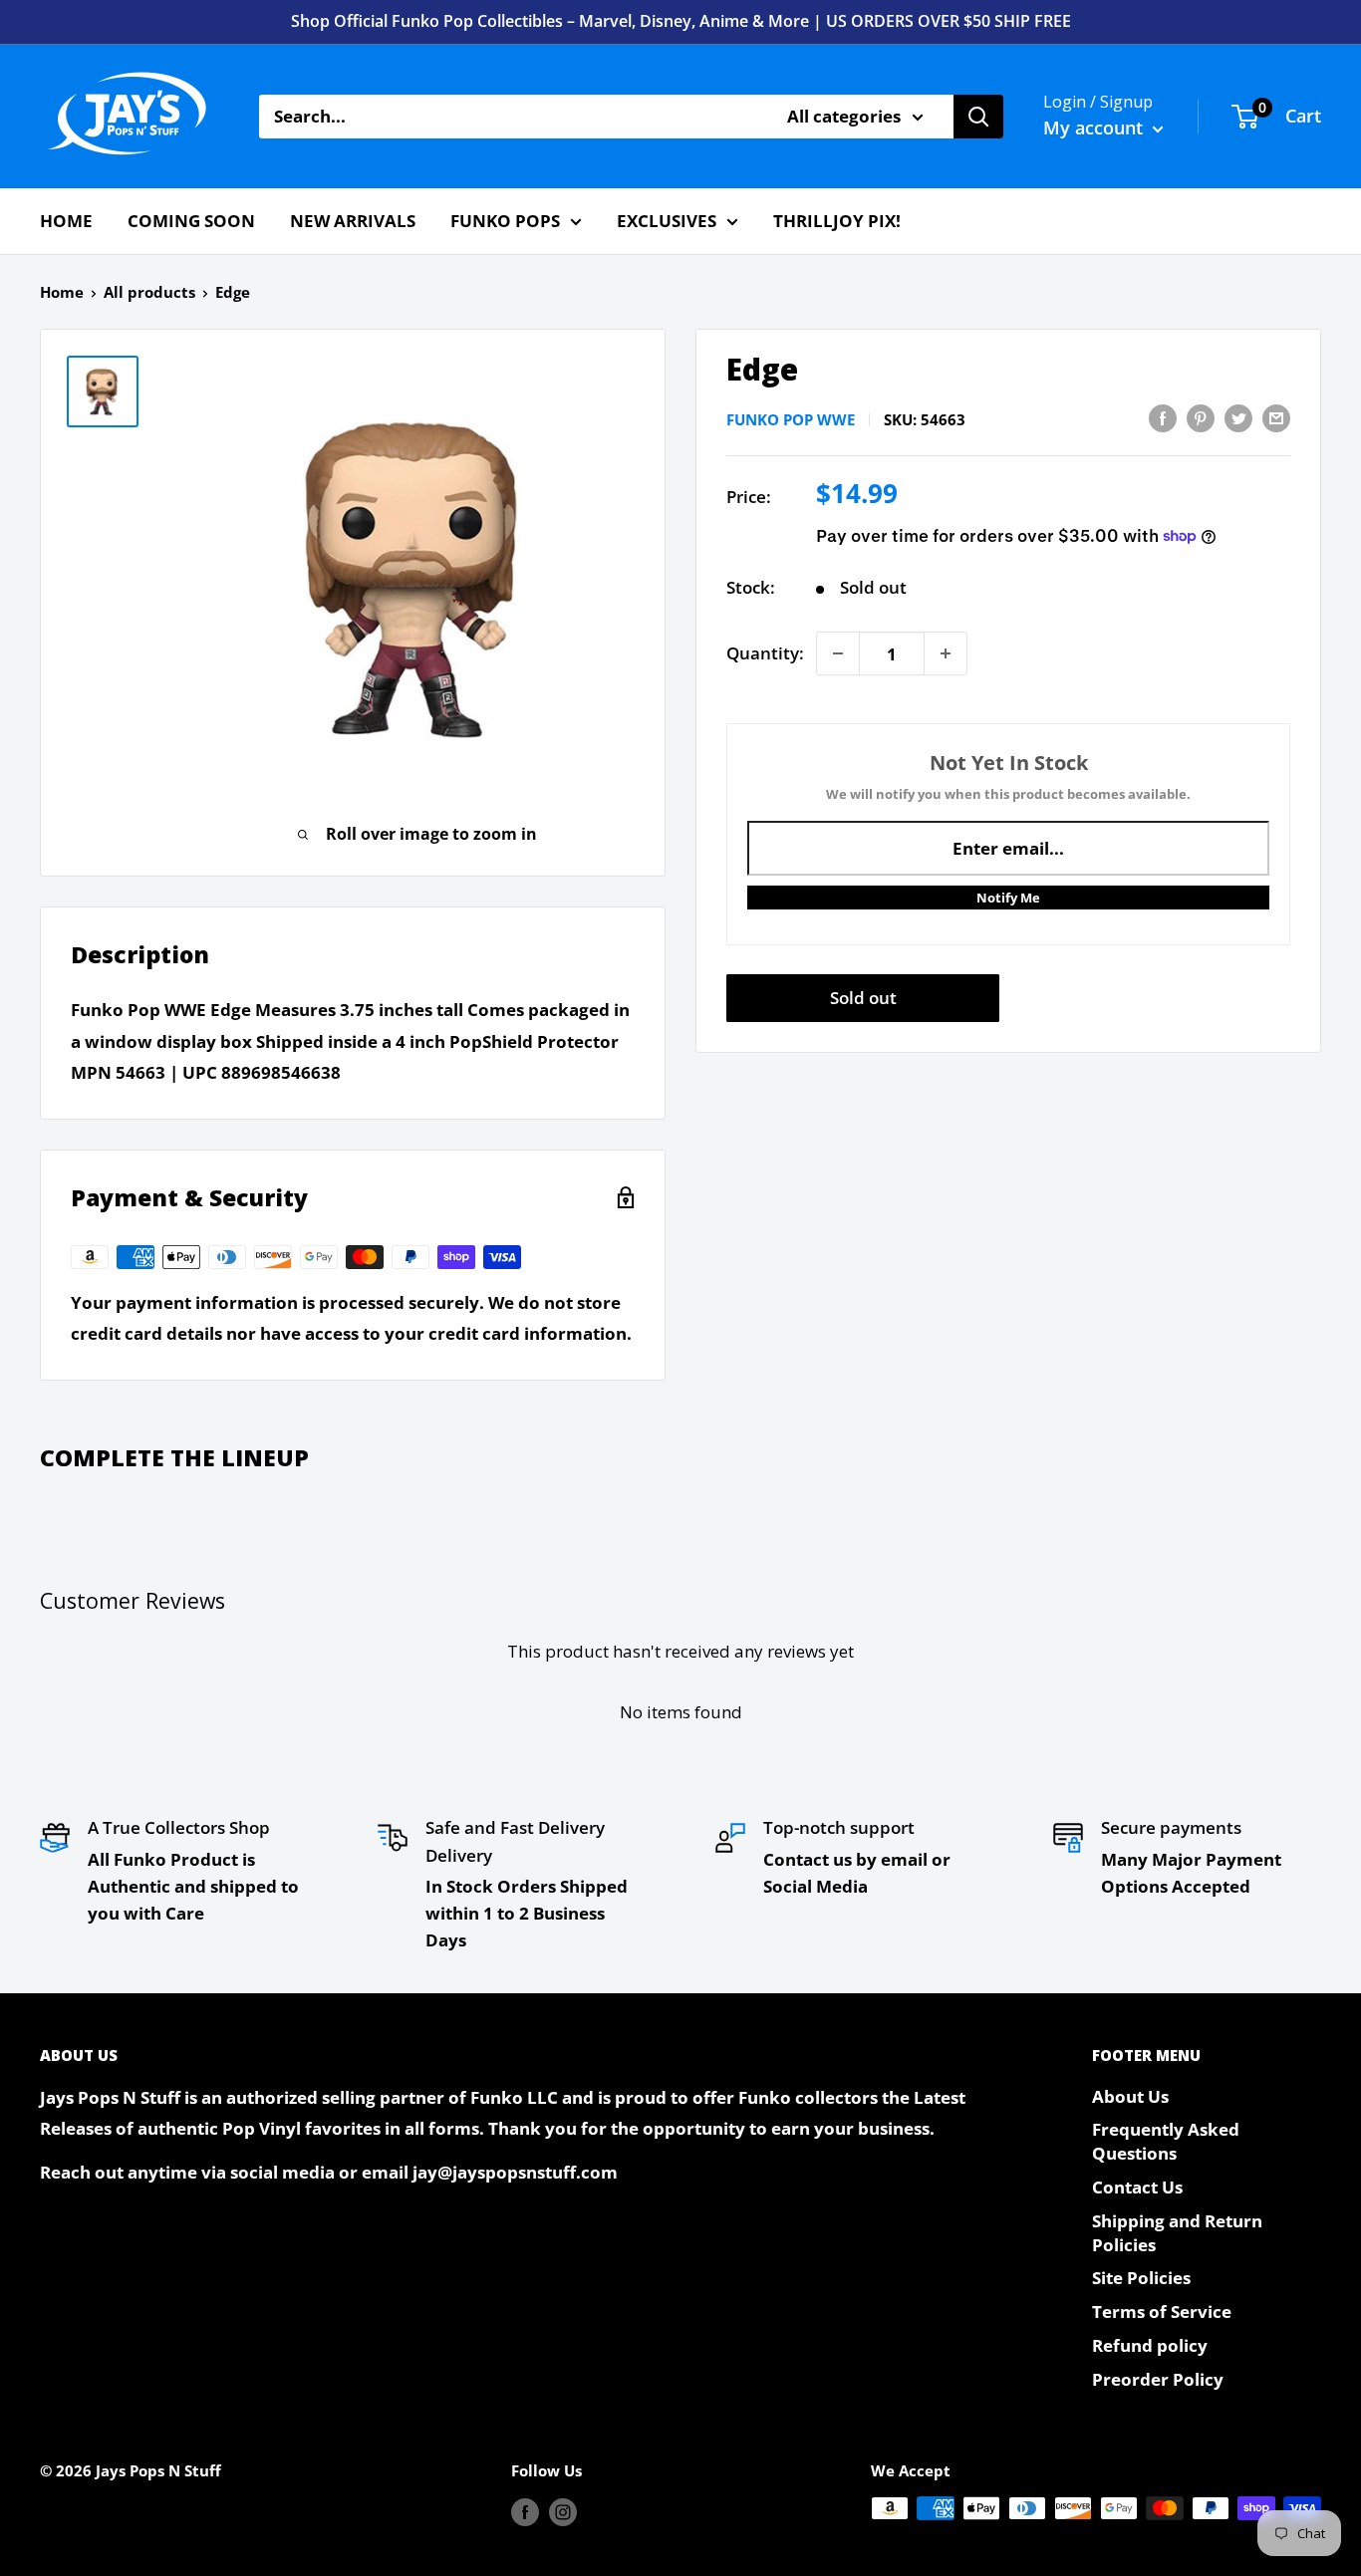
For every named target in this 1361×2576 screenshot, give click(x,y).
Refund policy (1150, 2345)
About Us (1130, 2096)
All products (149, 292)
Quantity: (765, 653)
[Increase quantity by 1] (946, 653)
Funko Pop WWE (791, 419)
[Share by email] (1276, 417)
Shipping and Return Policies (1177, 2233)
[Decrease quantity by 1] (838, 653)
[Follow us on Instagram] (563, 2511)
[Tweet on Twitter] (1238, 417)
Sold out (863, 998)
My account (1095, 128)
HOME (66, 221)
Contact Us (1137, 2187)
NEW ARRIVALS (353, 221)
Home (62, 292)
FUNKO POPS (505, 221)
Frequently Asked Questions (1166, 2141)
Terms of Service (1162, 2312)
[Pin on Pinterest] (1201, 417)
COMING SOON (191, 221)
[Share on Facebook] (1163, 417)
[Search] (978, 117)
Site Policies (1141, 2278)
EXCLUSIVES (667, 221)
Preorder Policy (1158, 2379)
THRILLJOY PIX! (837, 221)
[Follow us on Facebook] (525, 2511)
